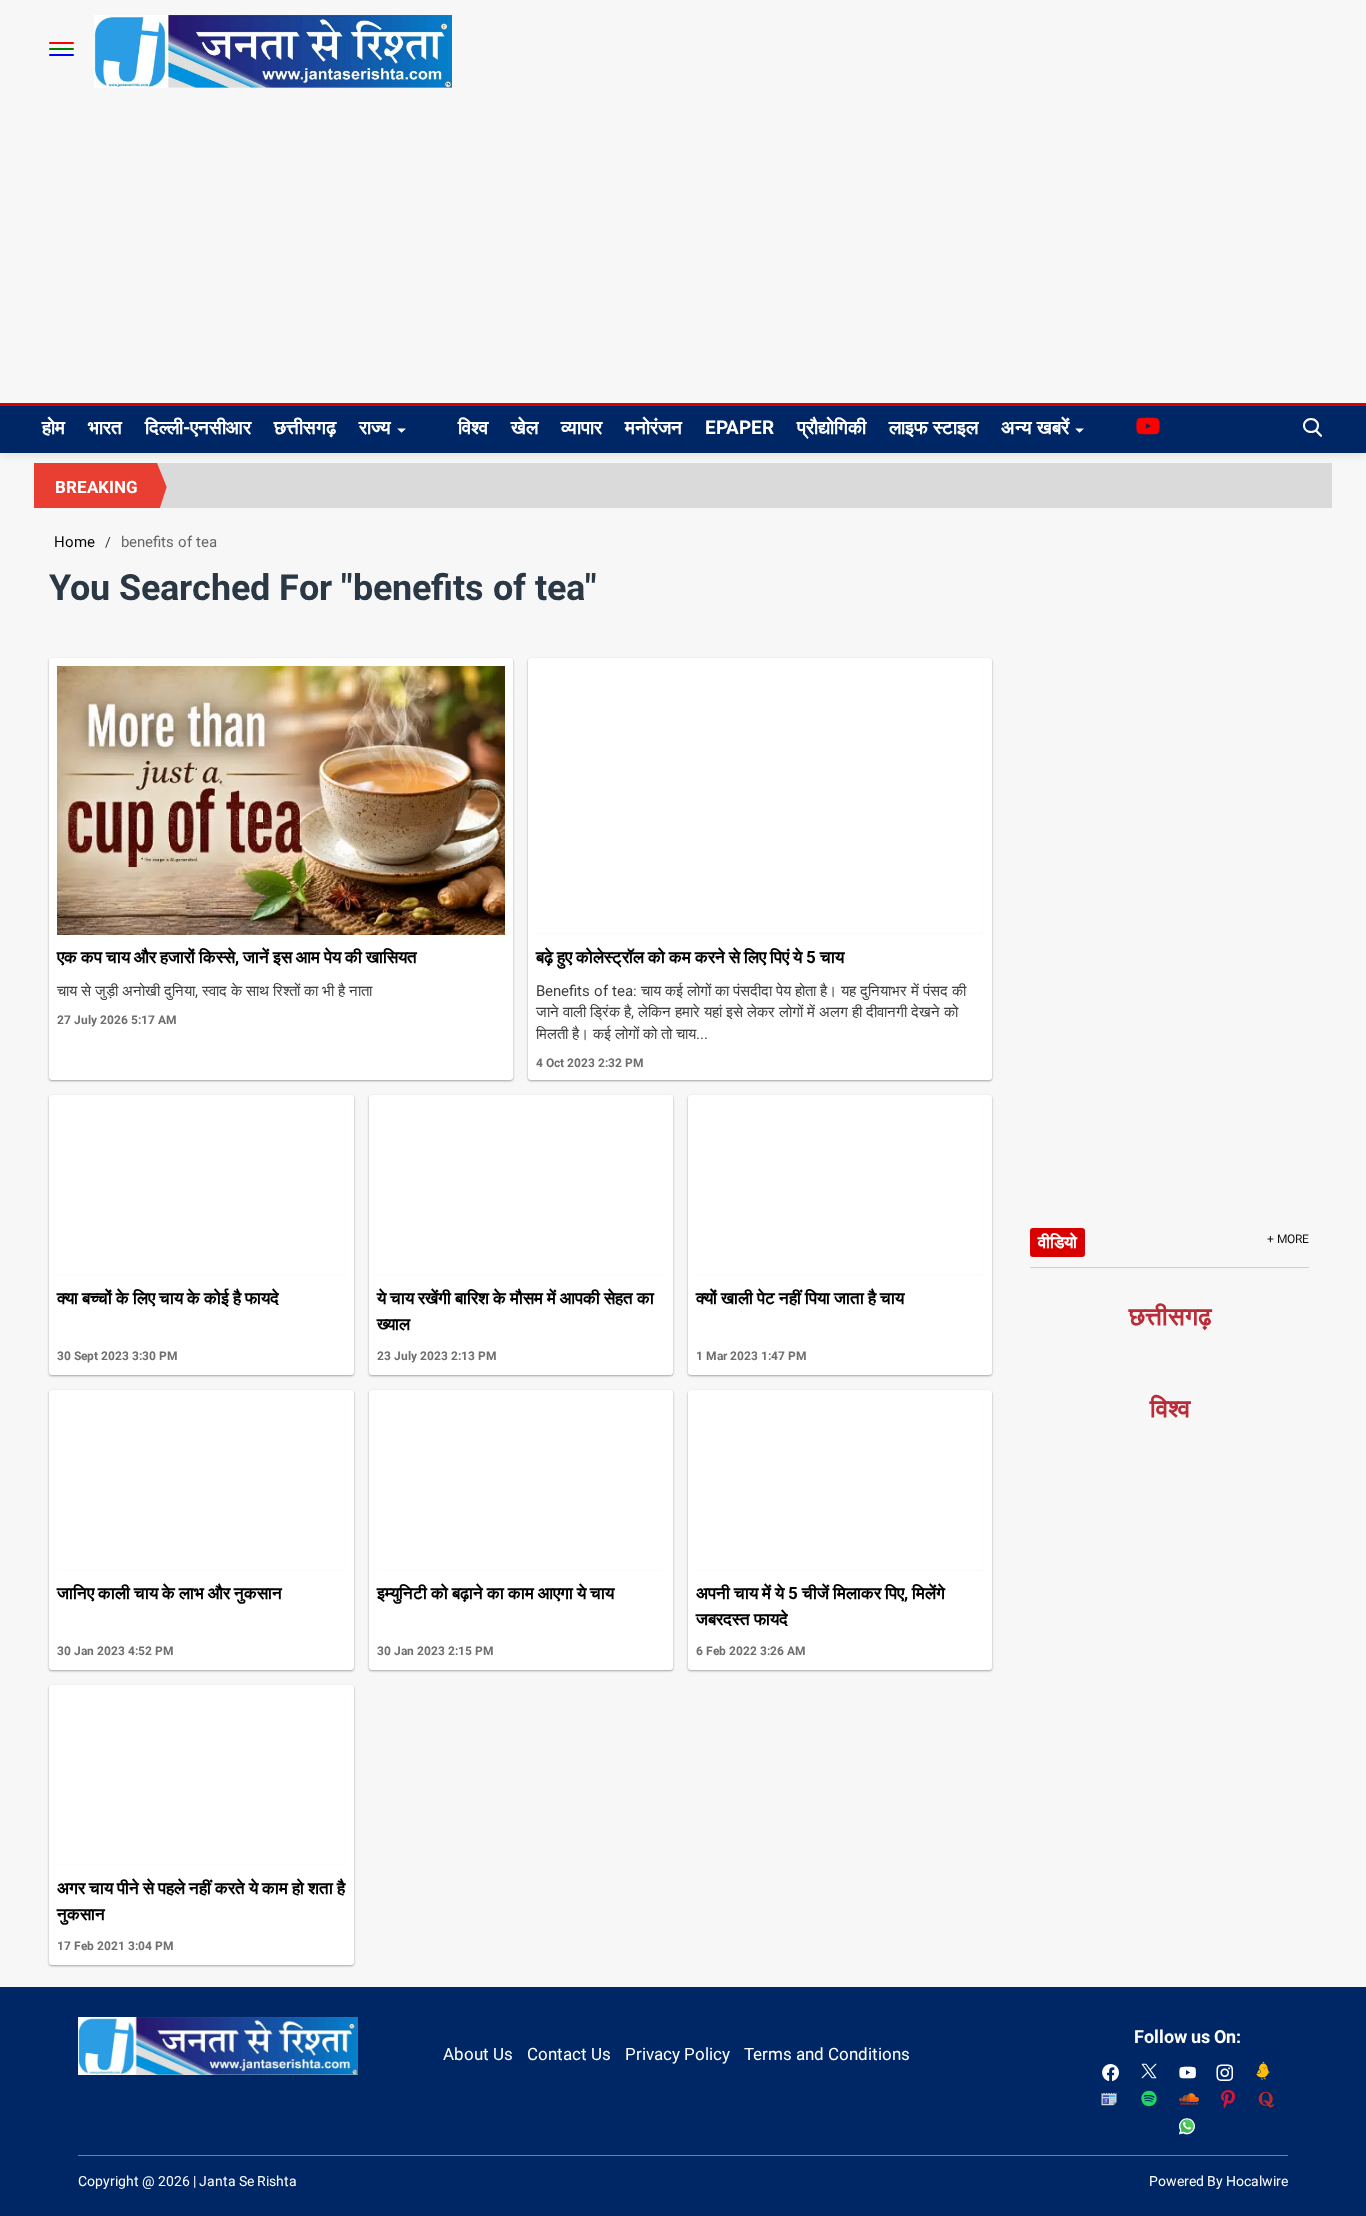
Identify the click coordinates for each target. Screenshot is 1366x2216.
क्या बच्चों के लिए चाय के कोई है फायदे (168, 1298)
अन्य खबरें (1035, 427)
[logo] (273, 50)
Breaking (96, 487)
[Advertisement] (683, 253)
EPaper (739, 427)
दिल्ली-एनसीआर (198, 427)
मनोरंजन (653, 427)
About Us (478, 2054)
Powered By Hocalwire (1218, 2181)
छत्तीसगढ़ (305, 427)
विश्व (473, 427)
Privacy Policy (677, 2054)
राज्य (375, 427)
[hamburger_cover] (61, 49)
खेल (524, 427)
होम (53, 427)
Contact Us (569, 2054)
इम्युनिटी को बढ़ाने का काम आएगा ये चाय (495, 1593)
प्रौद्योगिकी (831, 427)
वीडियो (1057, 1242)
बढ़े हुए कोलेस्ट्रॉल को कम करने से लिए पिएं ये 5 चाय (690, 957)
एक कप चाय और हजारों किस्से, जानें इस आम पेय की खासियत (237, 957)
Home (74, 542)
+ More (1288, 1239)
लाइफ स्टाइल (933, 427)
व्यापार (581, 427)
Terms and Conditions (827, 2054)
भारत (105, 427)
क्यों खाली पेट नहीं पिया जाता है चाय (800, 1298)
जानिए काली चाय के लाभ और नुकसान (169, 1593)
